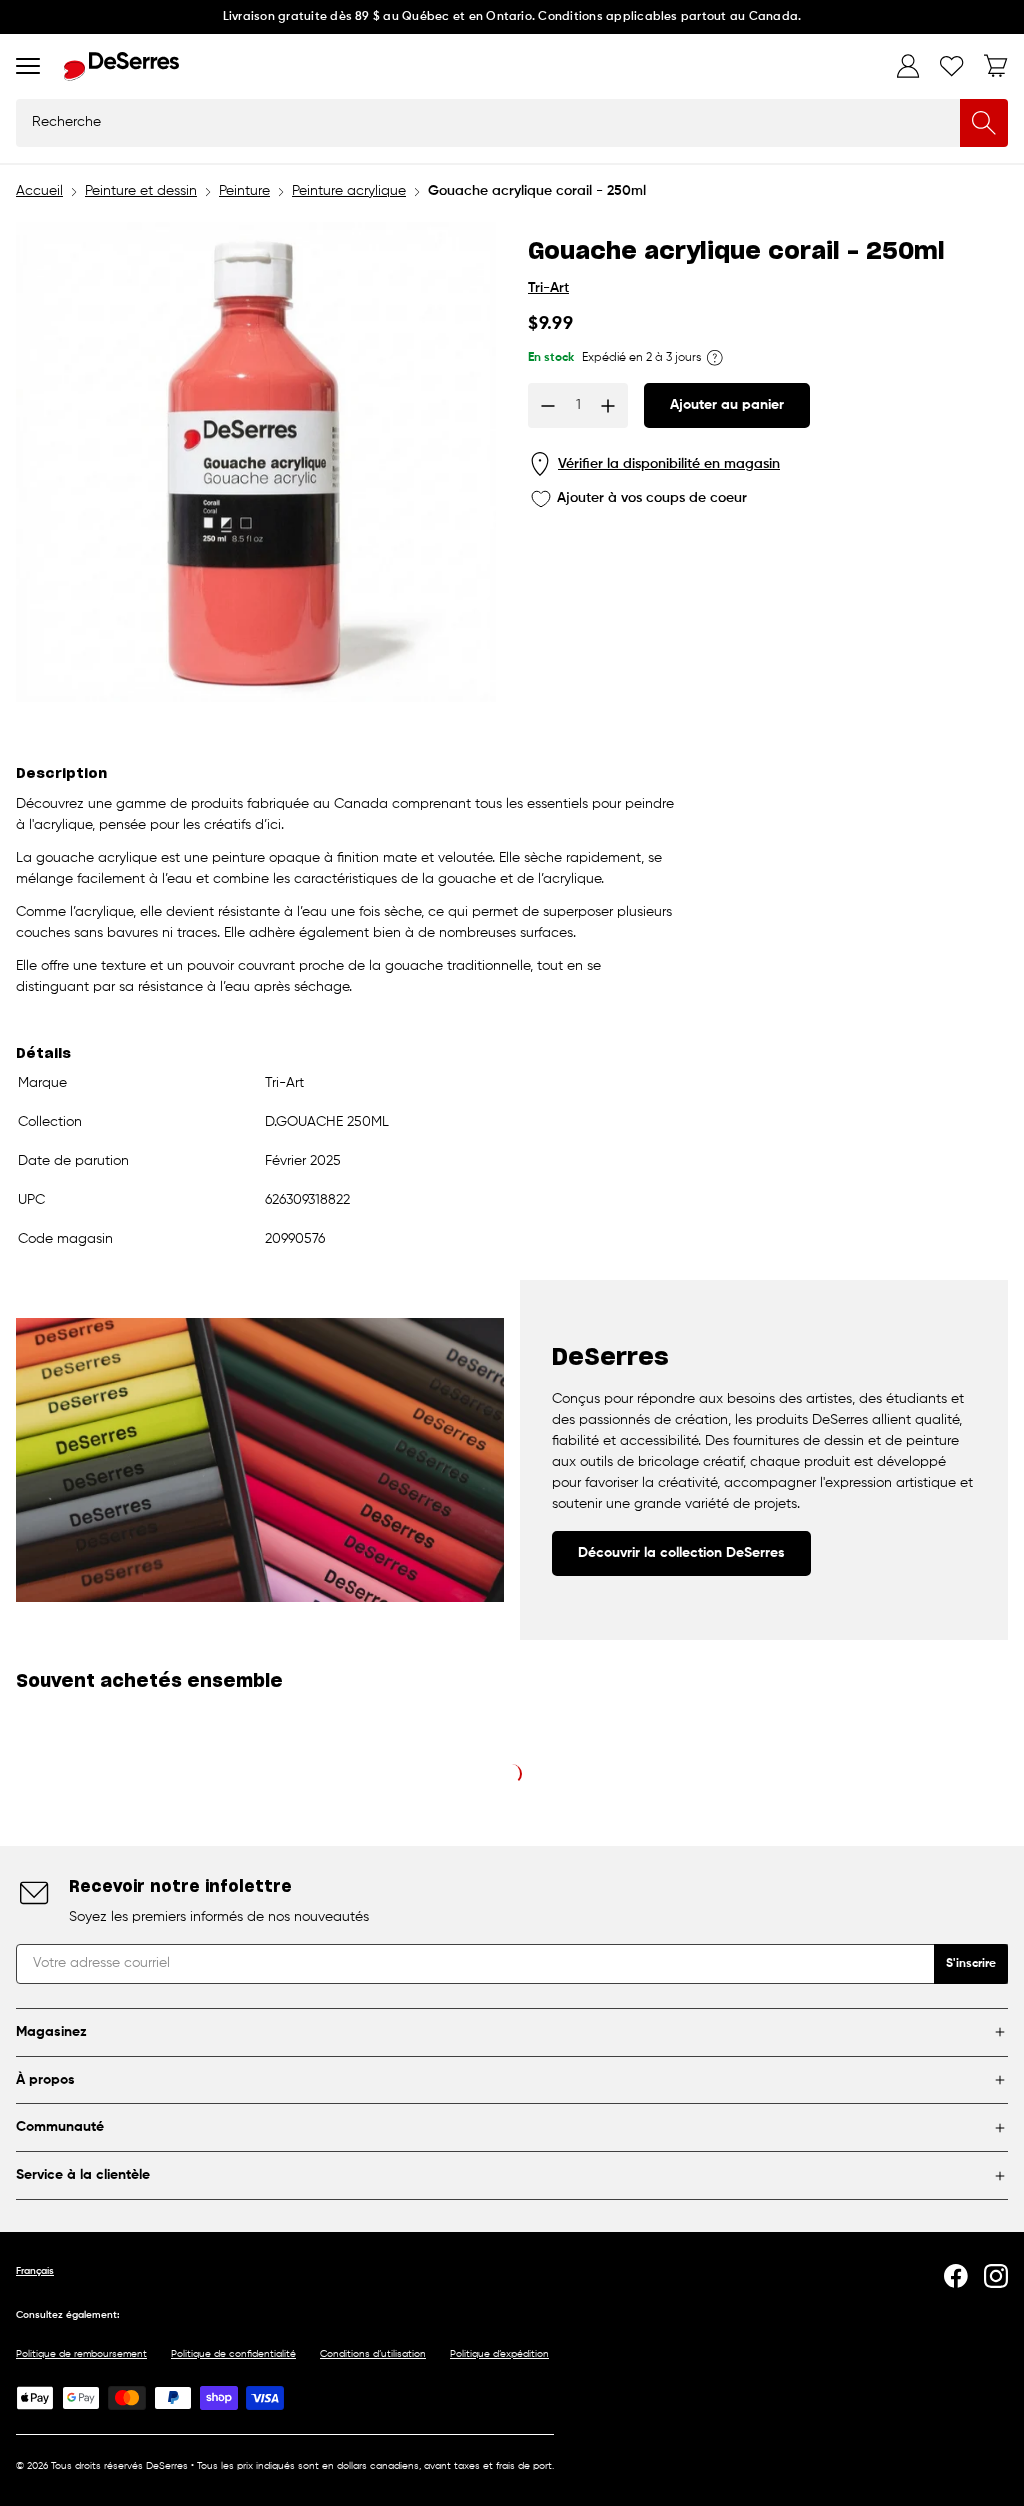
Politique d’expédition (499, 2354)
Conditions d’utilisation (373, 2354)
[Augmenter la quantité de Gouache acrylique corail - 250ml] (608, 406)
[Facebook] (956, 2276)
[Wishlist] (952, 66)
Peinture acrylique (349, 191)
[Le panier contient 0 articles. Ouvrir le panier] (996, 66)
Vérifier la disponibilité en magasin (669, 464)
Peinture (244, 191)
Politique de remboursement (81, 2354)
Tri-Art (548, 288)
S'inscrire (971, 1964)
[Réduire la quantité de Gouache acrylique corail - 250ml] (548, 406)
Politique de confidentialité (233, 2354)
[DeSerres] (121, 66)
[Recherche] (984, 123)
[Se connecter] (908, 66)
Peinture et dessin (141, 191)
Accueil (39, 191)
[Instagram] (996, 2276)
